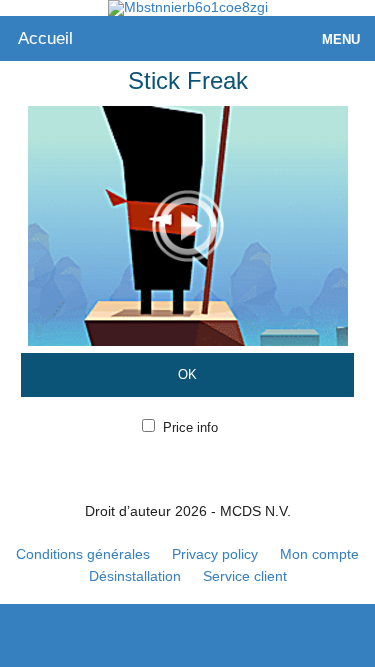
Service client (245, 576)
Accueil (45, 38)
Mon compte (319, 554)
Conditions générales (83, 554)
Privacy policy (215, 554)
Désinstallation (135, 576)
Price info (190, 427)
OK (187, 374)
